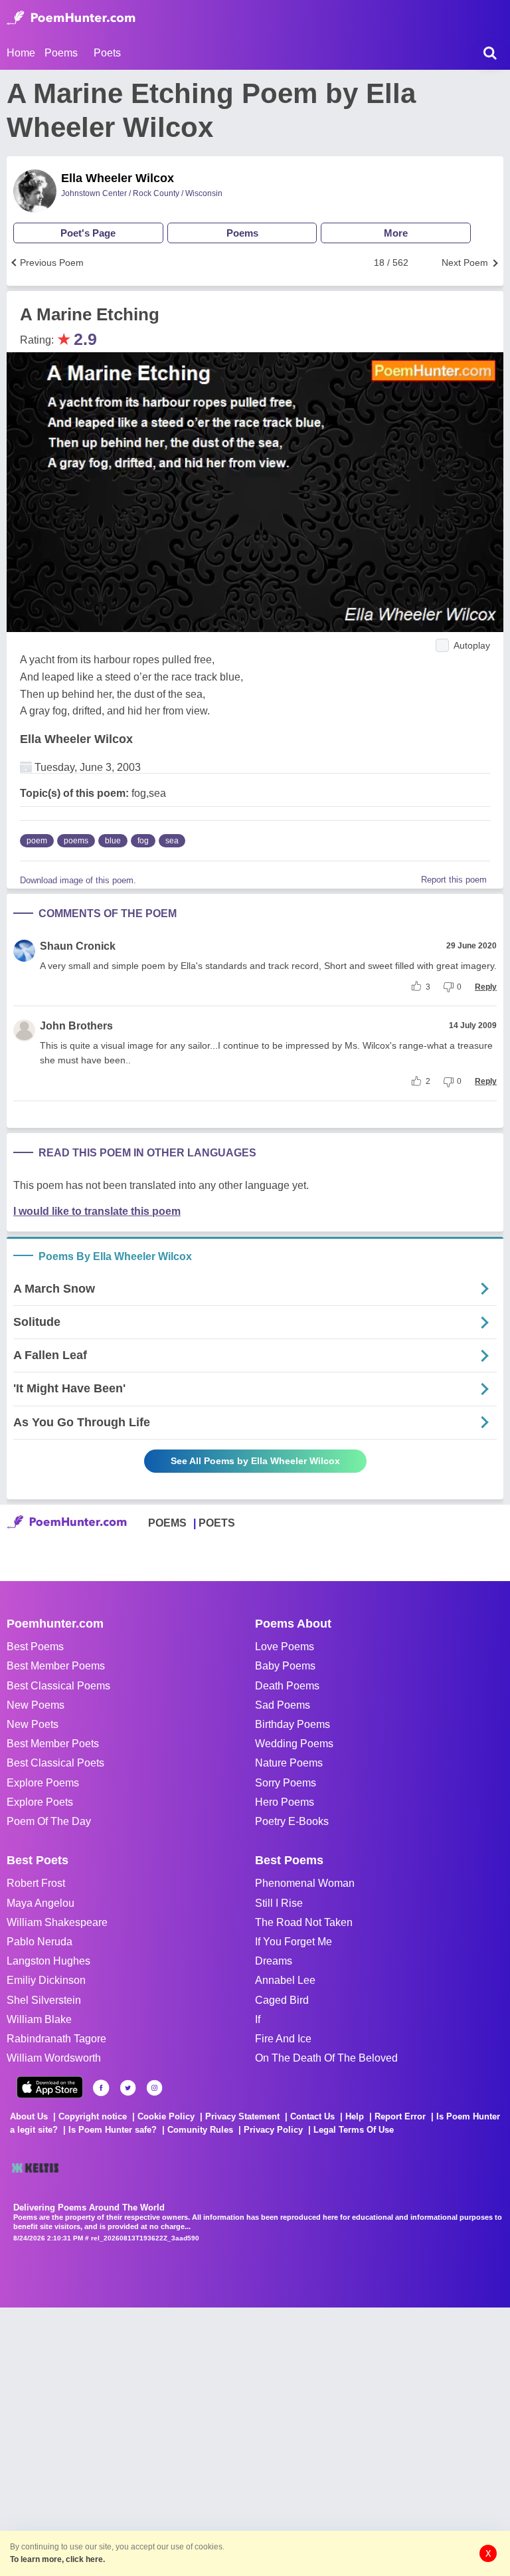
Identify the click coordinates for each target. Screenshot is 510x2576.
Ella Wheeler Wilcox (118, 178)
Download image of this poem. (78, 880)
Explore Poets (40, 1802)
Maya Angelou (41, 1903)
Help (355, 2116)
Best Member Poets (53, 1744)
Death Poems (287, 1686)
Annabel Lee (285, 1980)
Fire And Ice (283, 2039)
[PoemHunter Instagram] (154, 2088)
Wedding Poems (294, 1744)
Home (21, 53)
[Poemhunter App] (50, 2087)
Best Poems (35, 1647)
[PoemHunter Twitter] (128, 2088)
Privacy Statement (242, 2116)
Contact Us (312, 2116)
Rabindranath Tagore (56, 2039)
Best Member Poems (56, 1666)
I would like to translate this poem (97, 1211)
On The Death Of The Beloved (326, 2058)
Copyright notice (93, 2116)
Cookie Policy (166, 2116)
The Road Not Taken (304, 1922)
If (258, 2019)
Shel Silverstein (44, 2000)
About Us (29, 2116)
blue (113, 841)
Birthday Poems (293, 1724)
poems (76, 841)
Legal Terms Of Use (354, 2130)
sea (172, 841)
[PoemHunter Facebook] (101, 2088)
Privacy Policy (273, 2130)
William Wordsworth (54, 2058)
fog (143, 841)
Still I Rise (279, 1903)
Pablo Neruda (40, 1942)
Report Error (400, 2116)
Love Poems (285, 1647)
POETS (217, 1523)
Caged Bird (282, 2000)
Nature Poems (289, 1763)
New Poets (33, 1724)
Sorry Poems (286, 1783)
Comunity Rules (200, 2130)
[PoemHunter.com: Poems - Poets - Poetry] (71, 18)
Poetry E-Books (292, 1821)
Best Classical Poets (55, 1763)
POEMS (167, 1523)
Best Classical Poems (58, 1686)
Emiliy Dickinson (46, 1980)
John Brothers (76, 1026)
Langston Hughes (48, 1961)
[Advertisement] (199, 2440)
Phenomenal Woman (305, 1883)
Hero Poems (285, 1802)
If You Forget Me (294, 1942)
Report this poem (454, 880)
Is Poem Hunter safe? (113, 2130)
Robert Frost (36, 1883)
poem (37, 841)
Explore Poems (43, 1783)
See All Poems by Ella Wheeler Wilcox (255, 1461)
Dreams (274, 1961)
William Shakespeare (57, 1922)
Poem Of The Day (49, 1821)
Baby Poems (285, 1666)
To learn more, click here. (57, 2559)
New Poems (36, 1705)
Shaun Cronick (78, 946)
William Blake (39, 2019)
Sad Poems (283, 1705)
